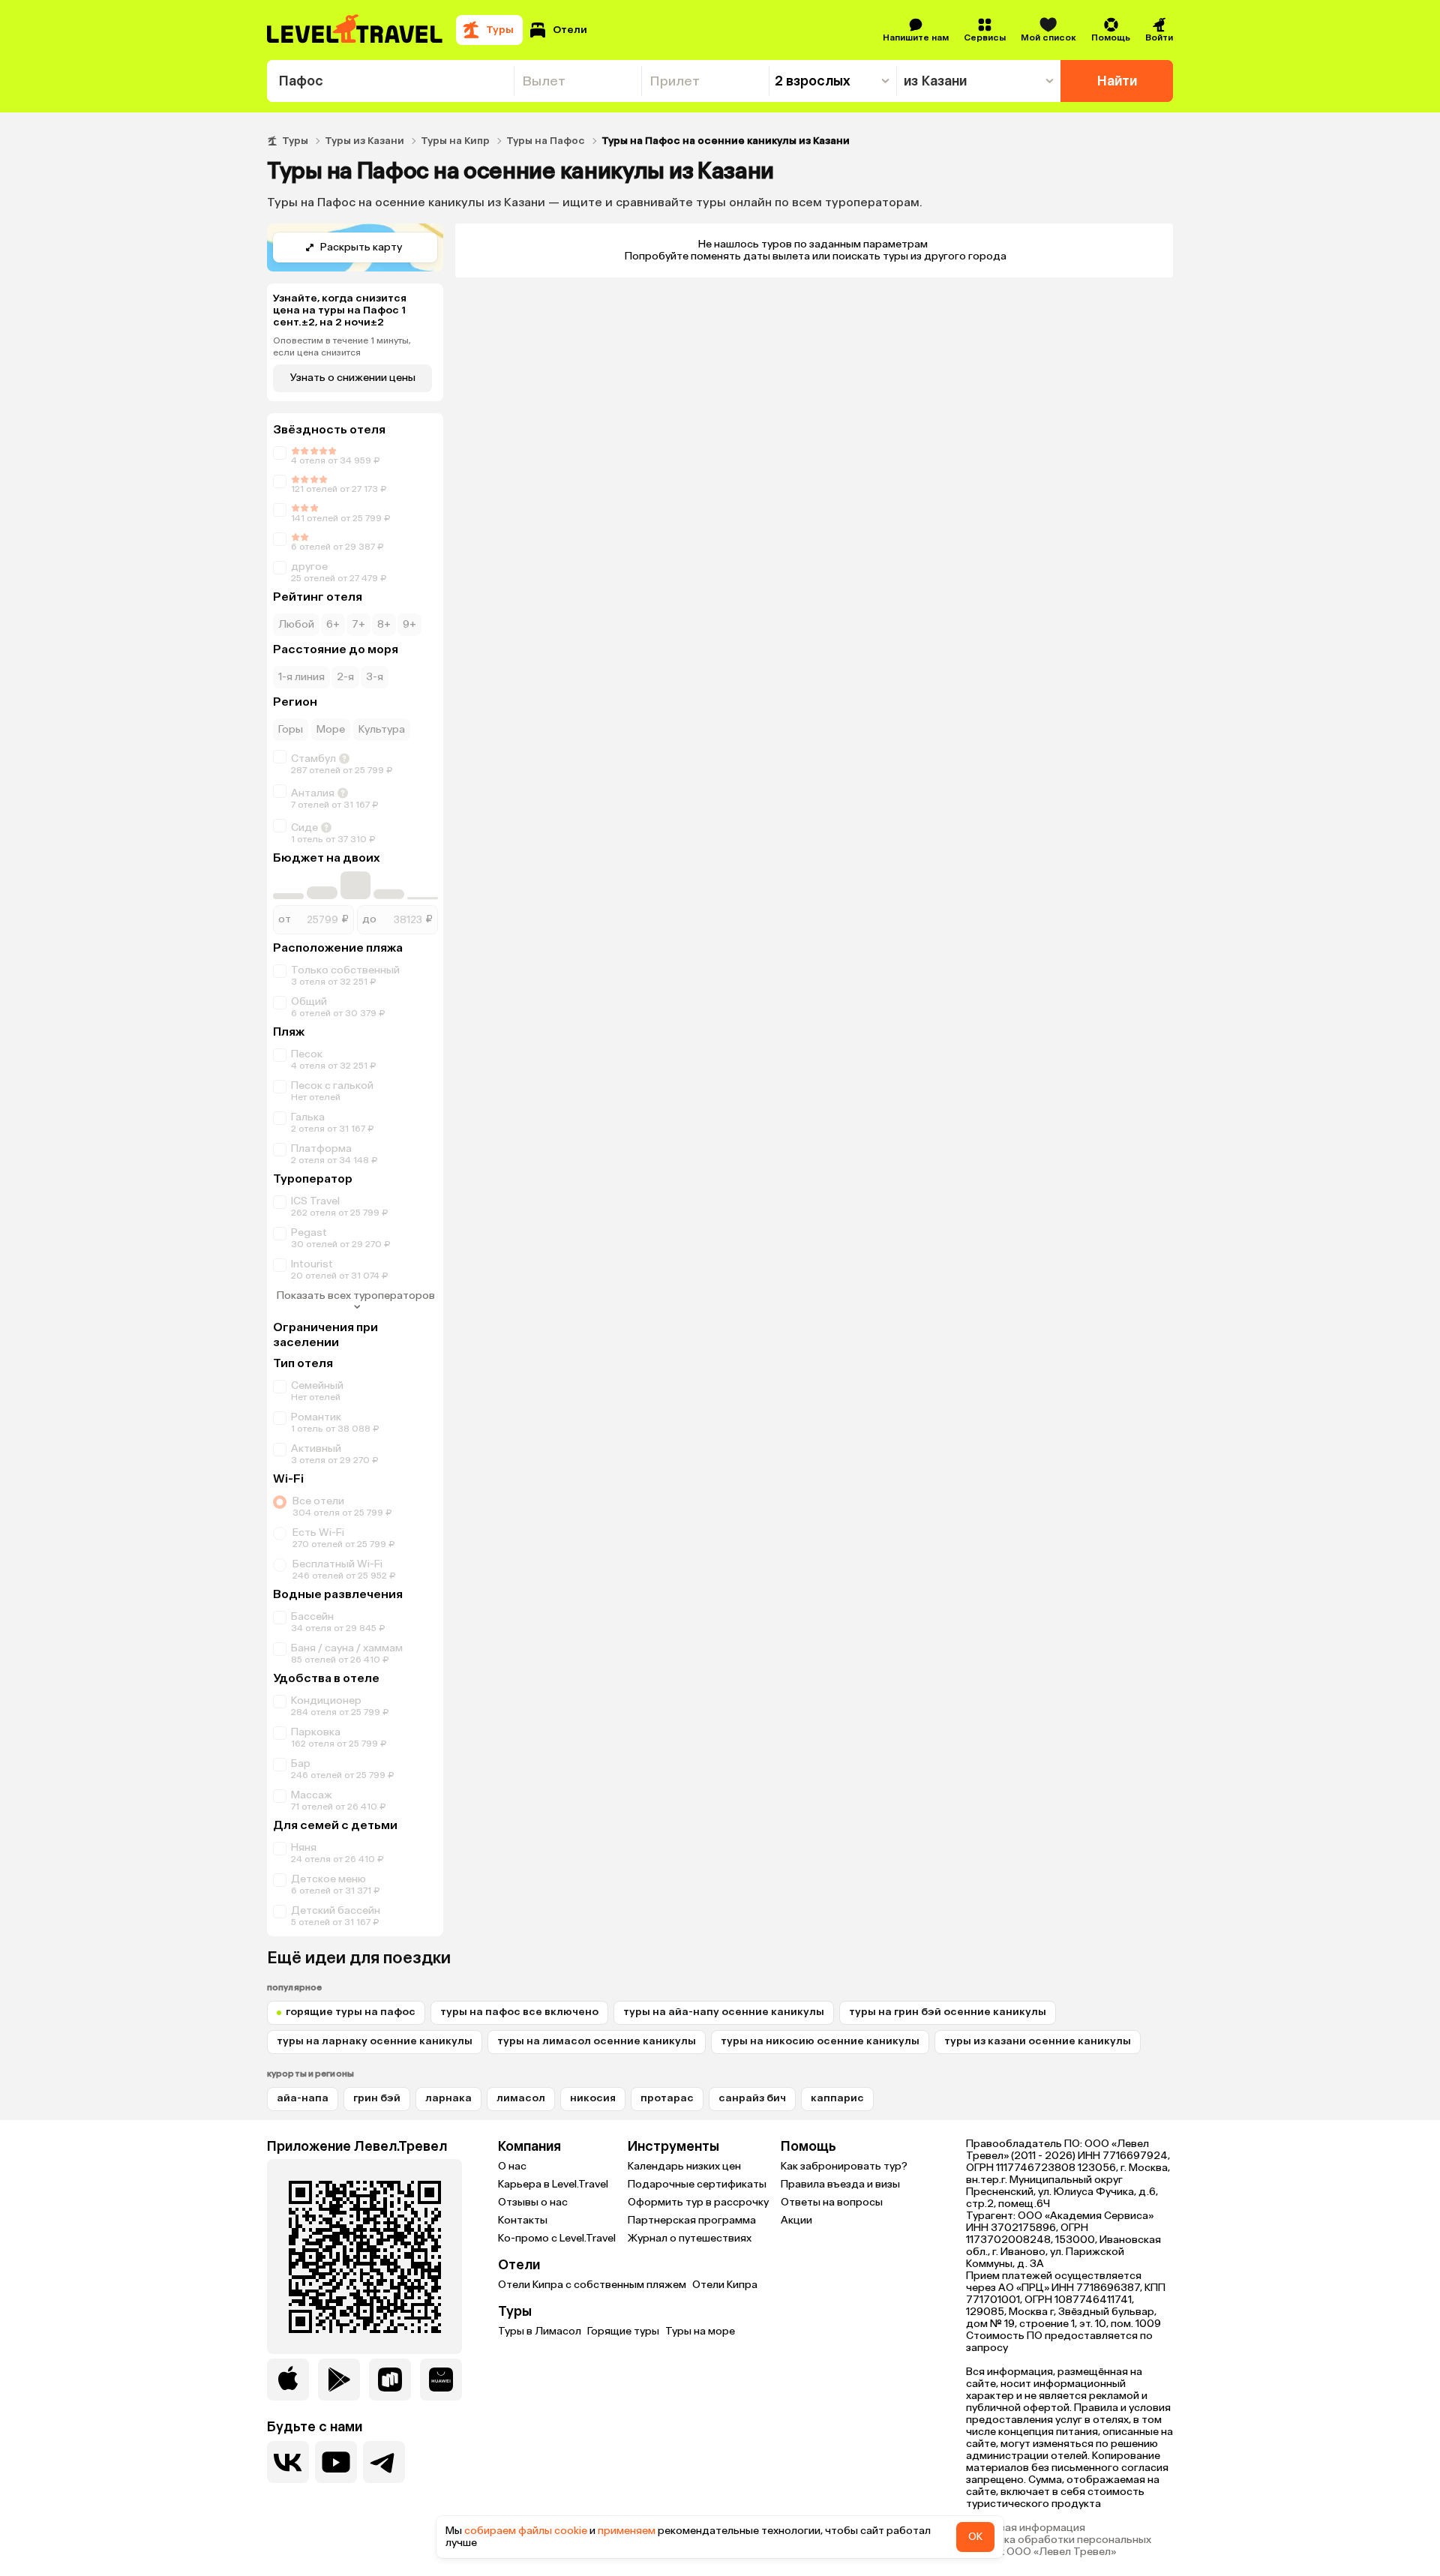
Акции (796, 2220)
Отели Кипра (725, 2285)
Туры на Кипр (455, 141)
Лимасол (521, 2098)
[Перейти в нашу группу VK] (288, 2462)
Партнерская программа (692, 2220)
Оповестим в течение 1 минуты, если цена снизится (342, 346)
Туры (295, 141)
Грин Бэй (377, 2098)
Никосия (593, 2098)
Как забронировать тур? (844, 2166)
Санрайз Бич (752, 2098)
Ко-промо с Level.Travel (557, 2238)
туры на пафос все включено (519, 2012)
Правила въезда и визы (840, 2184)
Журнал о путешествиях (690, 2238)
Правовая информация (1026, 2528)
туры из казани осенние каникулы (1038, 2041)
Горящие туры (623, 2331)
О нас (512, 2166)
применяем (627, 2531)
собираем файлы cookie (526, 2531)
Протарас (667, 2098)
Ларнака (448, 2098)
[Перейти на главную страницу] (355, 30)
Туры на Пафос (546, 141)
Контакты (523, 2220)
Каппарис (837, 2098)
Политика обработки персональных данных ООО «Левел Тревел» (1059, 2546)
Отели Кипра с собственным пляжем (592, 2285)
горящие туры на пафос (351, 2012)
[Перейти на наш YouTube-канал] (336, 2462)
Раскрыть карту (361, 247)
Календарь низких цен (684, 2166)
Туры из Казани (364, 141)
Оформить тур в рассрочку (698, 2202)
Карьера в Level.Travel (553, 2184)
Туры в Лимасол (540, 2331)
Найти (1117, 81)
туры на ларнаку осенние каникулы (375, 2041)
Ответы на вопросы (832, 2202)
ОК (975, 2537)
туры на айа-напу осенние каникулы (724, 2012)
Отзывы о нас (533, 2202)
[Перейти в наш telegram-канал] (384, 2462)
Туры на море (700, 2331)
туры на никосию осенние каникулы (820, 2041)
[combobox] (390, 81)
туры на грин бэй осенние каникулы (948, 2012)
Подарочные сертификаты (697, 2184)
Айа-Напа (303, 2098)
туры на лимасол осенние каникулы (597, 2041)
